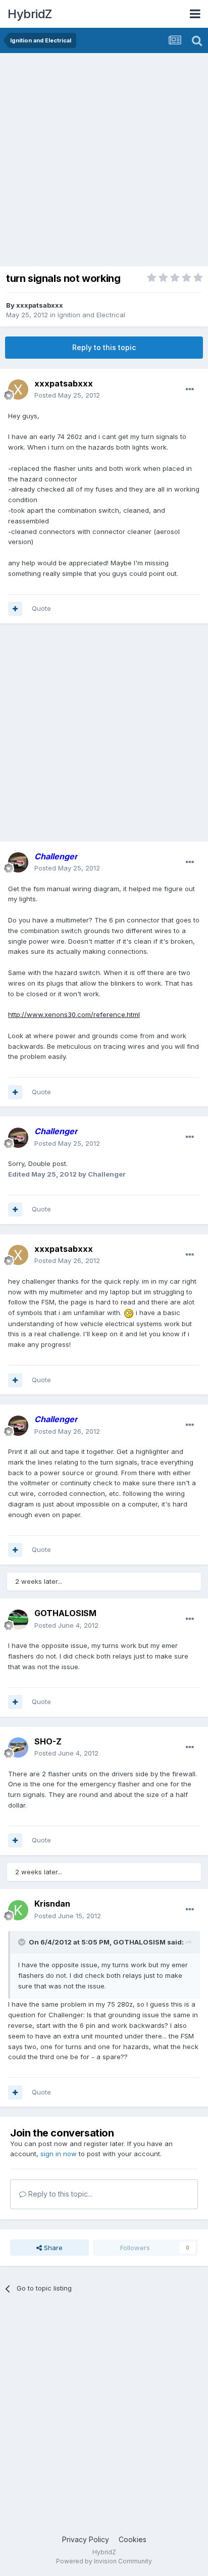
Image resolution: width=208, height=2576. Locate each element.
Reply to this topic (104, 347)
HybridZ (30, 14)
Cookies (133, 2539)
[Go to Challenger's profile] (18, 862)
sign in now (59, 2154)
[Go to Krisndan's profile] (18, 1910)
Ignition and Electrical (91, 315)
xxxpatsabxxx (40, 305)
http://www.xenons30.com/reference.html (74, 1014)
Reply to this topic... (59, 2194)
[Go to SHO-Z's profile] (18, 1747)
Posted (67, 395)
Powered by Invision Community (104, 2561)
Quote (41, 608)
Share (52, 2248)
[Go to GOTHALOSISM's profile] (18, 1620)
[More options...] (190, 390)
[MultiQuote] (15, 609)
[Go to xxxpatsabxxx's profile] (18, 390)
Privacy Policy (86, 2539)
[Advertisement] (104, 162)
